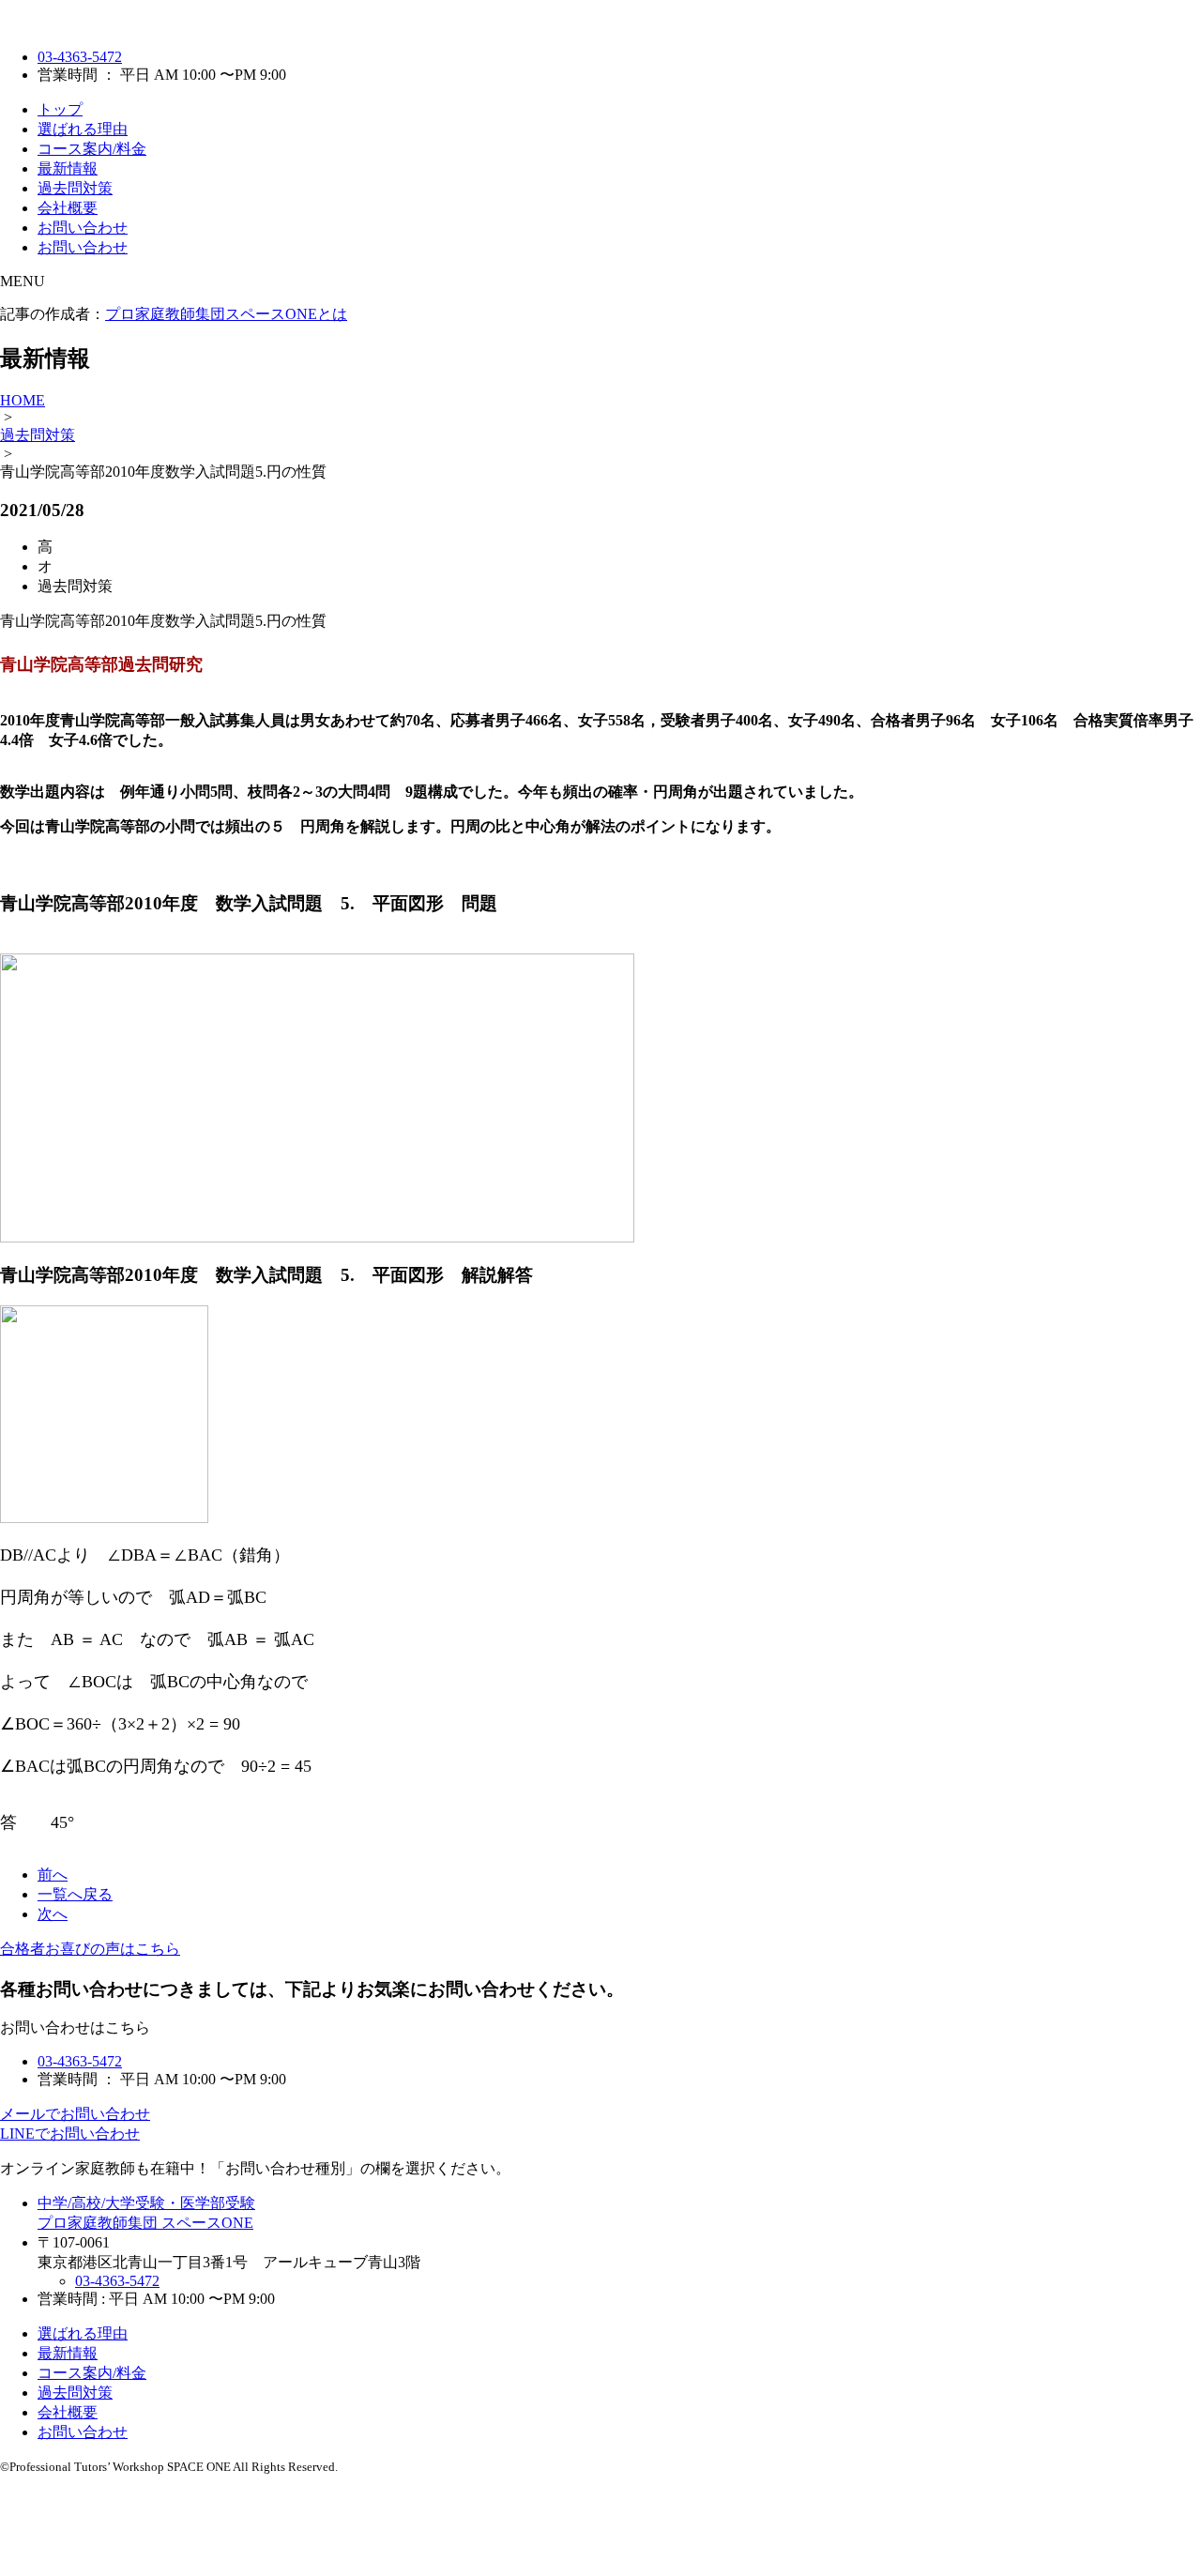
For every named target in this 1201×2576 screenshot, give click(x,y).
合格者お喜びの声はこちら (90, 1949)
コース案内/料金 (92, 149)
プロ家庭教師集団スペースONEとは (226, 314)
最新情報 (68, 168)
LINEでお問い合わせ (70, 2134)
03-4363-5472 (80, 57)
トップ (60, 109)
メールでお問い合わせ (75, 2114)
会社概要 (68, 208)
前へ (53, 1875)
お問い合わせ (83, 228)
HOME (23, 400)
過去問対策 (75, 188)
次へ (53, 1914)
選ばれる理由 (83, 129)
